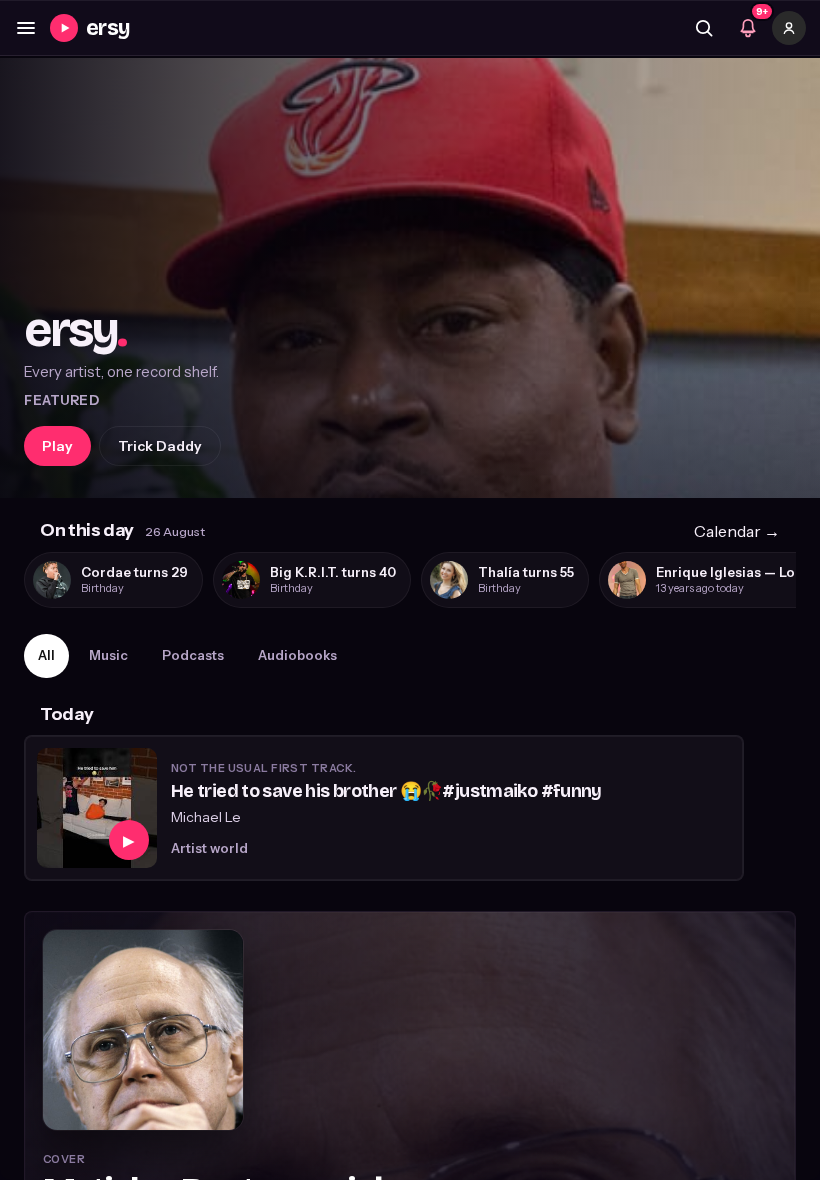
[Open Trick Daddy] (410, 278)
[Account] (789, 28)
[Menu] (26, 28)
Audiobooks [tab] (297, 655)
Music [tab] (108, 655)
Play (57, 446)
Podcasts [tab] (193, 655)
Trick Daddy (160, 446)
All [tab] (46, 655)
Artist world (209, 848)
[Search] (704, 28)
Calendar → (737, 531)
